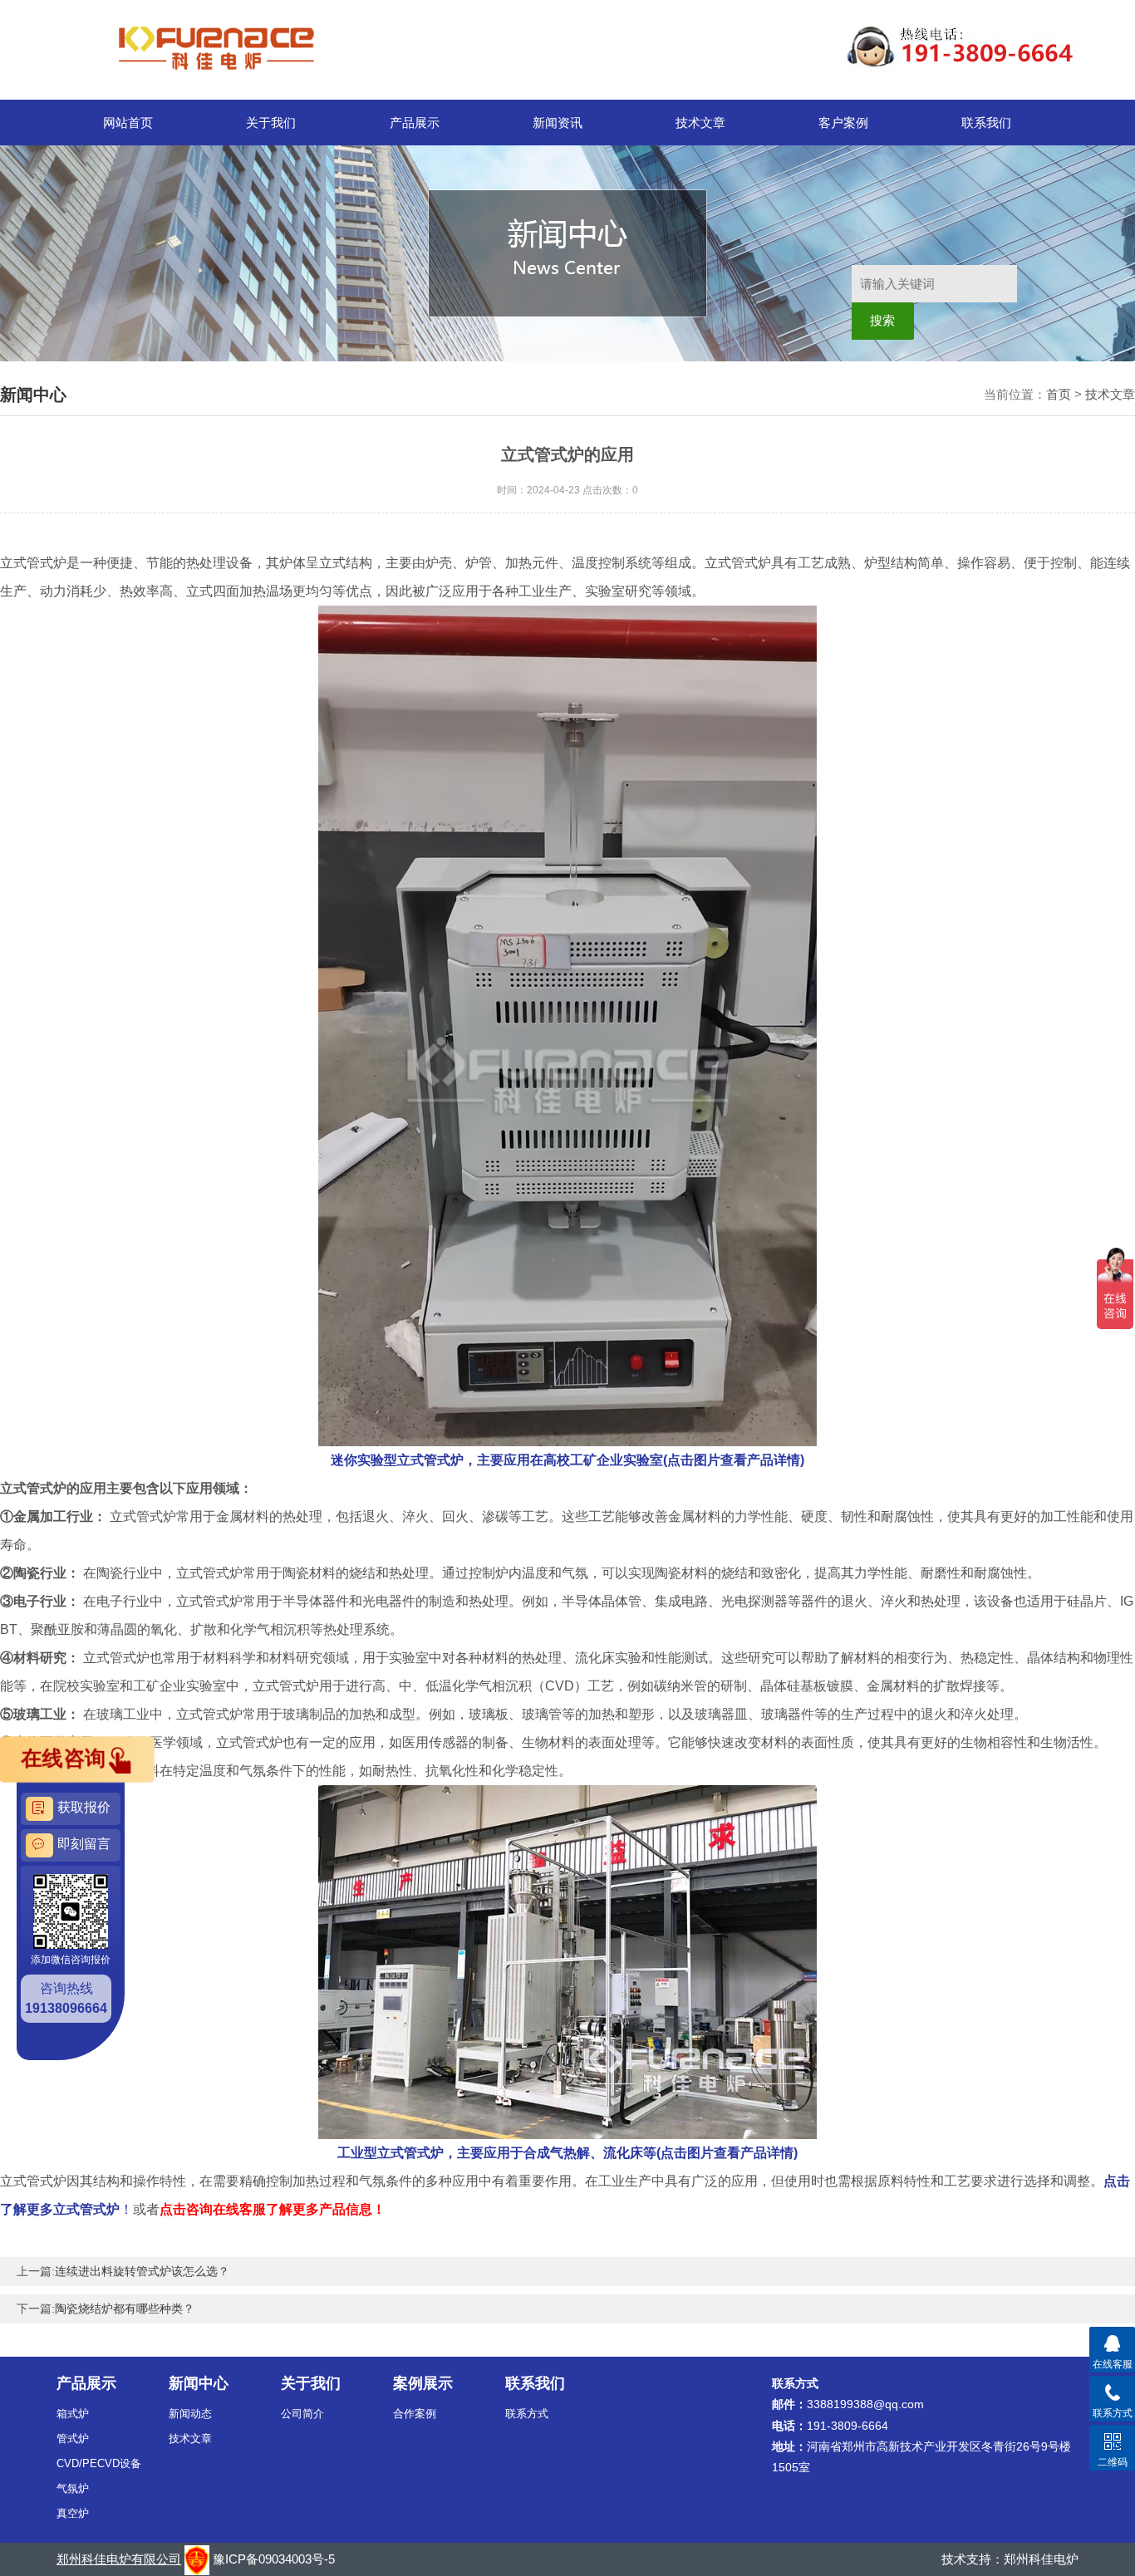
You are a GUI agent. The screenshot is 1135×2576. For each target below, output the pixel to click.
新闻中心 (199, 2383)
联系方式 (527, 2414)
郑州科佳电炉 (1041, 2559)
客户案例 (843, 123)
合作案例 (415, 2414)
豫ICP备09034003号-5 (274, 2559)
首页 (1059, 394)
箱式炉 (73, 2414)
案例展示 (423, 2383)
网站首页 (128, 123)
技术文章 (700, 123)
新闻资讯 (558, 123)
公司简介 (302, 2414)
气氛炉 (73, 2488)
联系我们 (986, 123)
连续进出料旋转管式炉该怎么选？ (142, 2271)
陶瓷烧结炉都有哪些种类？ (125, 2309)
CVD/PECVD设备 (99, 2463)
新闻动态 (190, 2414)
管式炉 (73, 2439)
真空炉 (73, 2513)
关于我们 (271, 123)
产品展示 (415, 123)
